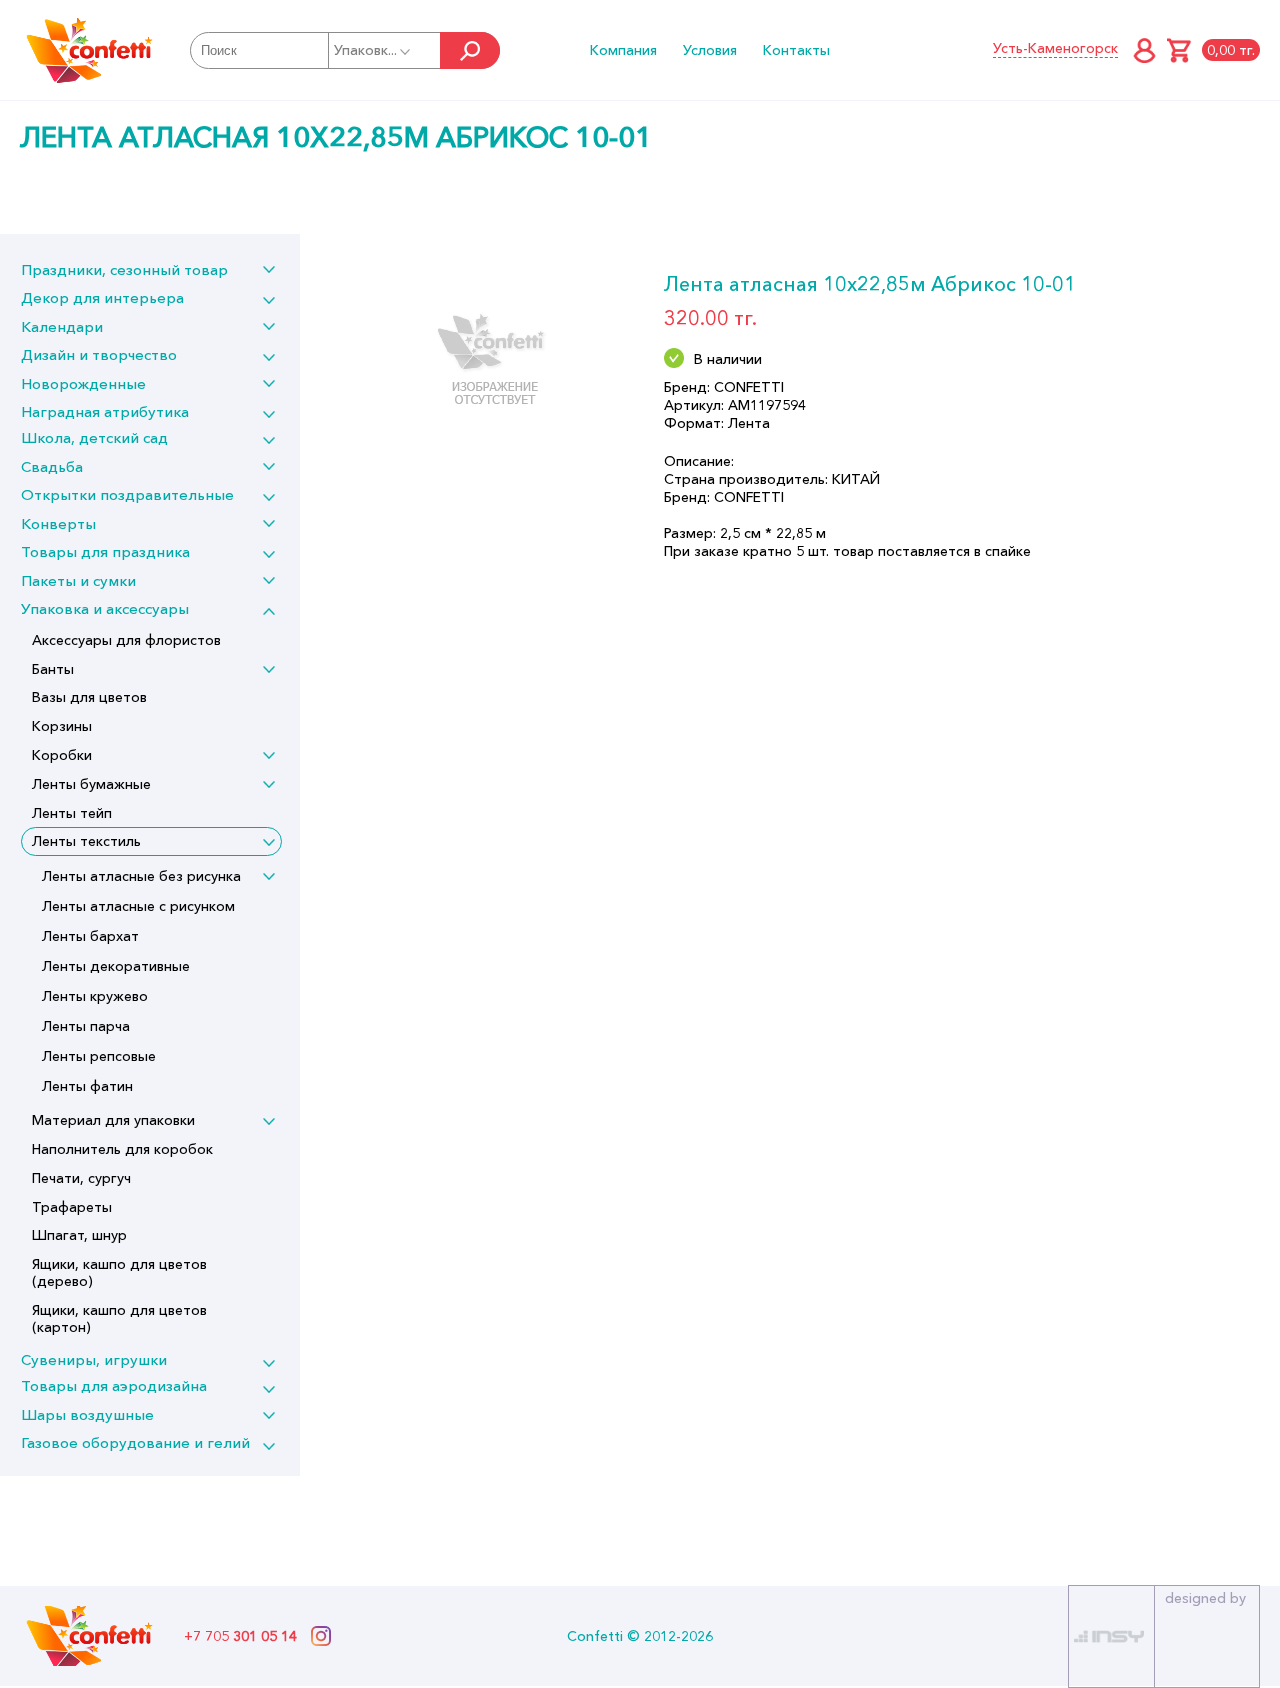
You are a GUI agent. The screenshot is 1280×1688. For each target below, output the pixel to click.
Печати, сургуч (81, 1178)
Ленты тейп (72, 813)
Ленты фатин (87, 1086)
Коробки (62, 755)
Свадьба (52, 466)
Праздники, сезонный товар (124, 269)
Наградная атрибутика (105, 411)
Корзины (62, 726)
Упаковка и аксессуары (105, 608)
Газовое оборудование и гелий (135, 1442)
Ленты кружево (95, 996)
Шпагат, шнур (79, 1235)
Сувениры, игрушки (94, 1359)
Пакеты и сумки (78, 580)
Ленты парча (86, 1026)
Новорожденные (83, 383)
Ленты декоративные (116, 966)
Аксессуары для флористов (126, 640)
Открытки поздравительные (127, 494)
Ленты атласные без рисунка (141, 876)
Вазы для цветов (89, 697)
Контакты (796, 50)
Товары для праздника (105, 551)
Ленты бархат (90, 936)
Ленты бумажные (91, 784)
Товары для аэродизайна (114, 1385)
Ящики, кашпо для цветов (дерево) (119, 1272)
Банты (53, 669)
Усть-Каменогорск (1055, 48)
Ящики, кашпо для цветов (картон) (119, 1318)
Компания (623, 50)
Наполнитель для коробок (122, 1149)
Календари (62, 326)
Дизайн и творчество (99, 354)
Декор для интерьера (102, 297)
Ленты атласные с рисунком (138, 906)
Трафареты (72, 1207)
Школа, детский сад (94, 437)
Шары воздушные (87, 1414)
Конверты (58, 523)
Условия (710, 50)
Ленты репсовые (99, 1056)
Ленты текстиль (86, 841)
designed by (1205, 1598)
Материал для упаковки (113, 1120)
